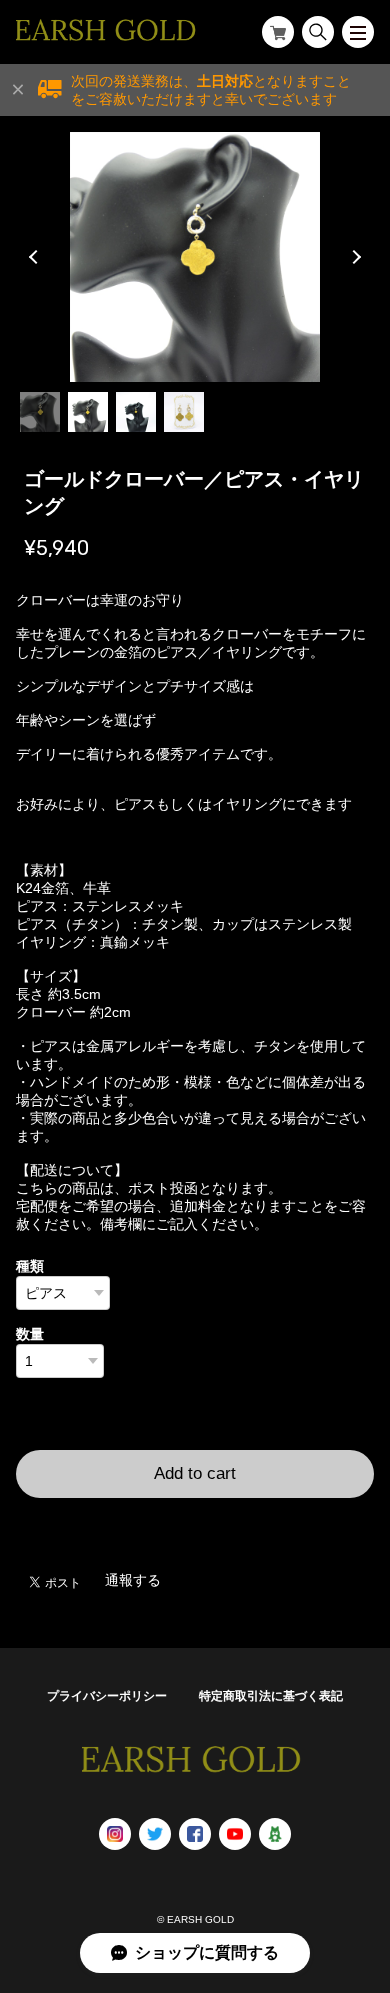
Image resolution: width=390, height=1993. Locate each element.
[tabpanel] (195, 257)
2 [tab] (88, 412)
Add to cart (195, 1473)
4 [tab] (184, 412)
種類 (30, 1266)
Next (354, 257)
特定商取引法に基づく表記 (271, 1696)
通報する (133, 1580)
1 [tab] (40, 412)
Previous (36, 257)
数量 (30, 1334)
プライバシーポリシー (107, 1696)
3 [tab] (136, 412)
